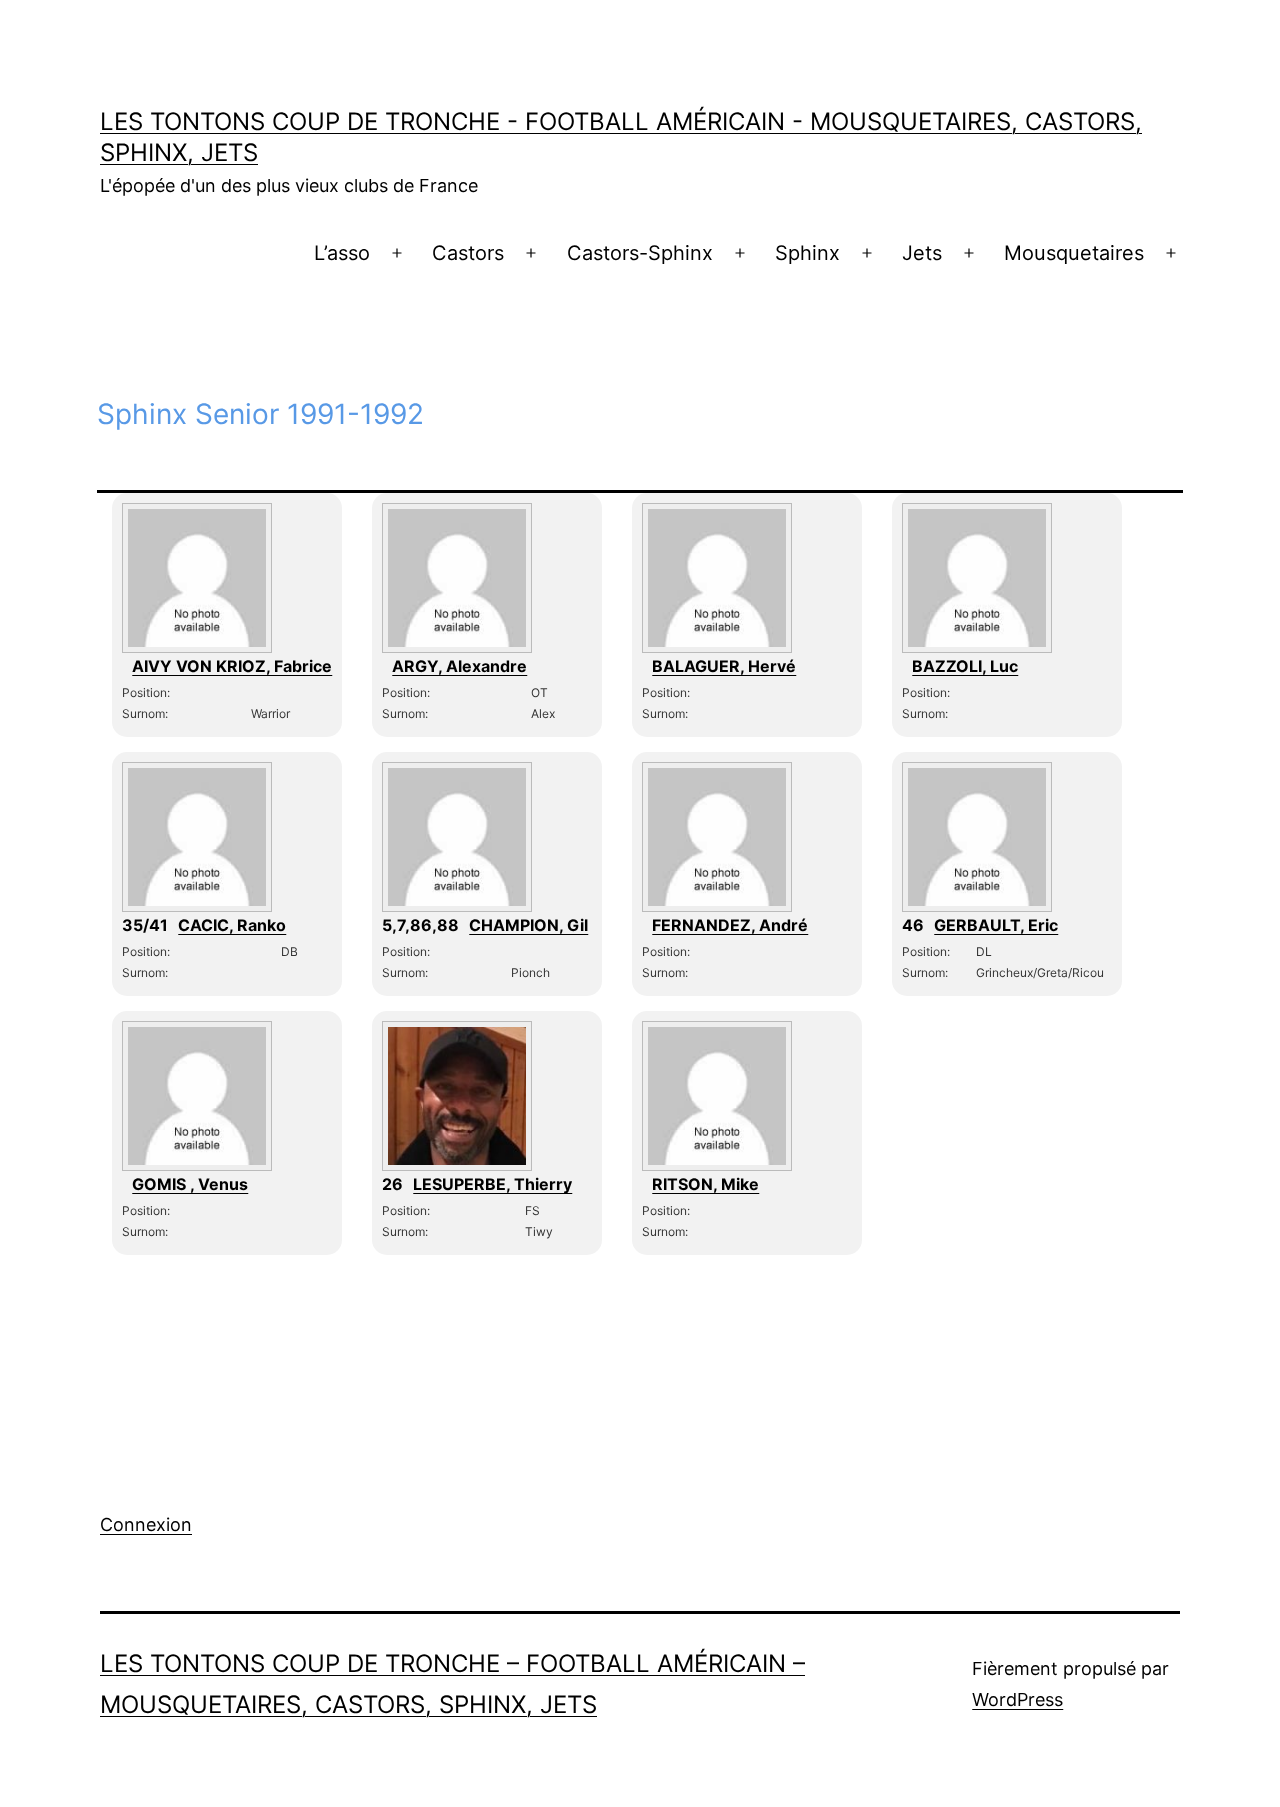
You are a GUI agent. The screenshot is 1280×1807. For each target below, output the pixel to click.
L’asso (342, 253)
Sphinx (807, 253)
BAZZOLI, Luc (965, 666)
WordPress (1017, 1699)
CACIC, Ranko (232, 925)
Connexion (146, 1524)
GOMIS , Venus (190, 1184)
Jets (922, 253)
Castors (468, 253)
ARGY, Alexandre (459, 666)
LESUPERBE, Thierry (492, 1184)
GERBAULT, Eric (996, 925)
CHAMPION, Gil (528, 925)
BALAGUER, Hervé (724, 666)
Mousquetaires (1074, 253)
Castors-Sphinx (640, 253)
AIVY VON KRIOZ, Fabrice (232, 666)
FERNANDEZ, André (730, 925)
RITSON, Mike (705, 1184)
